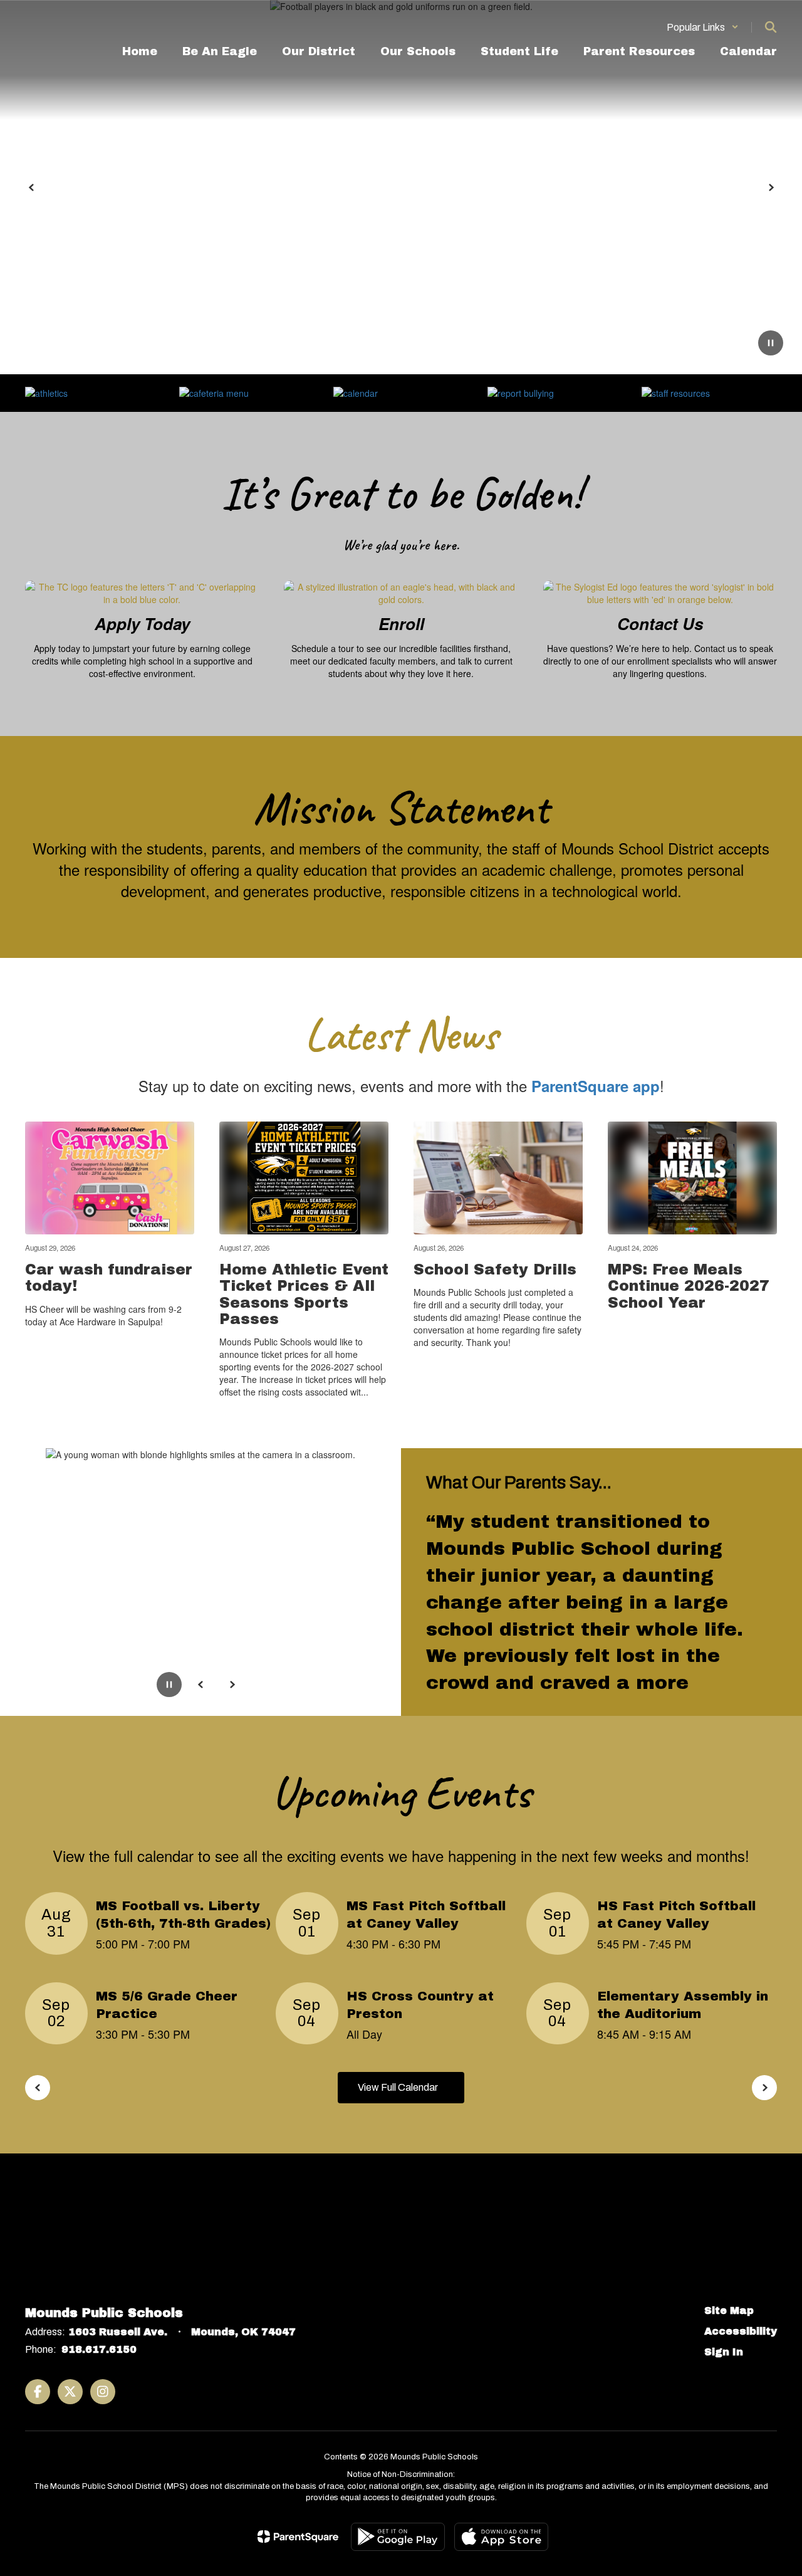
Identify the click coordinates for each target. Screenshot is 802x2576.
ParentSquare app (596, 1086)
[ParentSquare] (298, 2537)
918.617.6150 (99, 2349)
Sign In (724, 2352)
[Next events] (764, 2088)
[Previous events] (38, 2088)
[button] (703, 27)
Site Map (729, 2311)
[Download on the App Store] (501, 2537)
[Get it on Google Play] (398, 2537)
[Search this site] (771, 27)
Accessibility (741, 2331)
